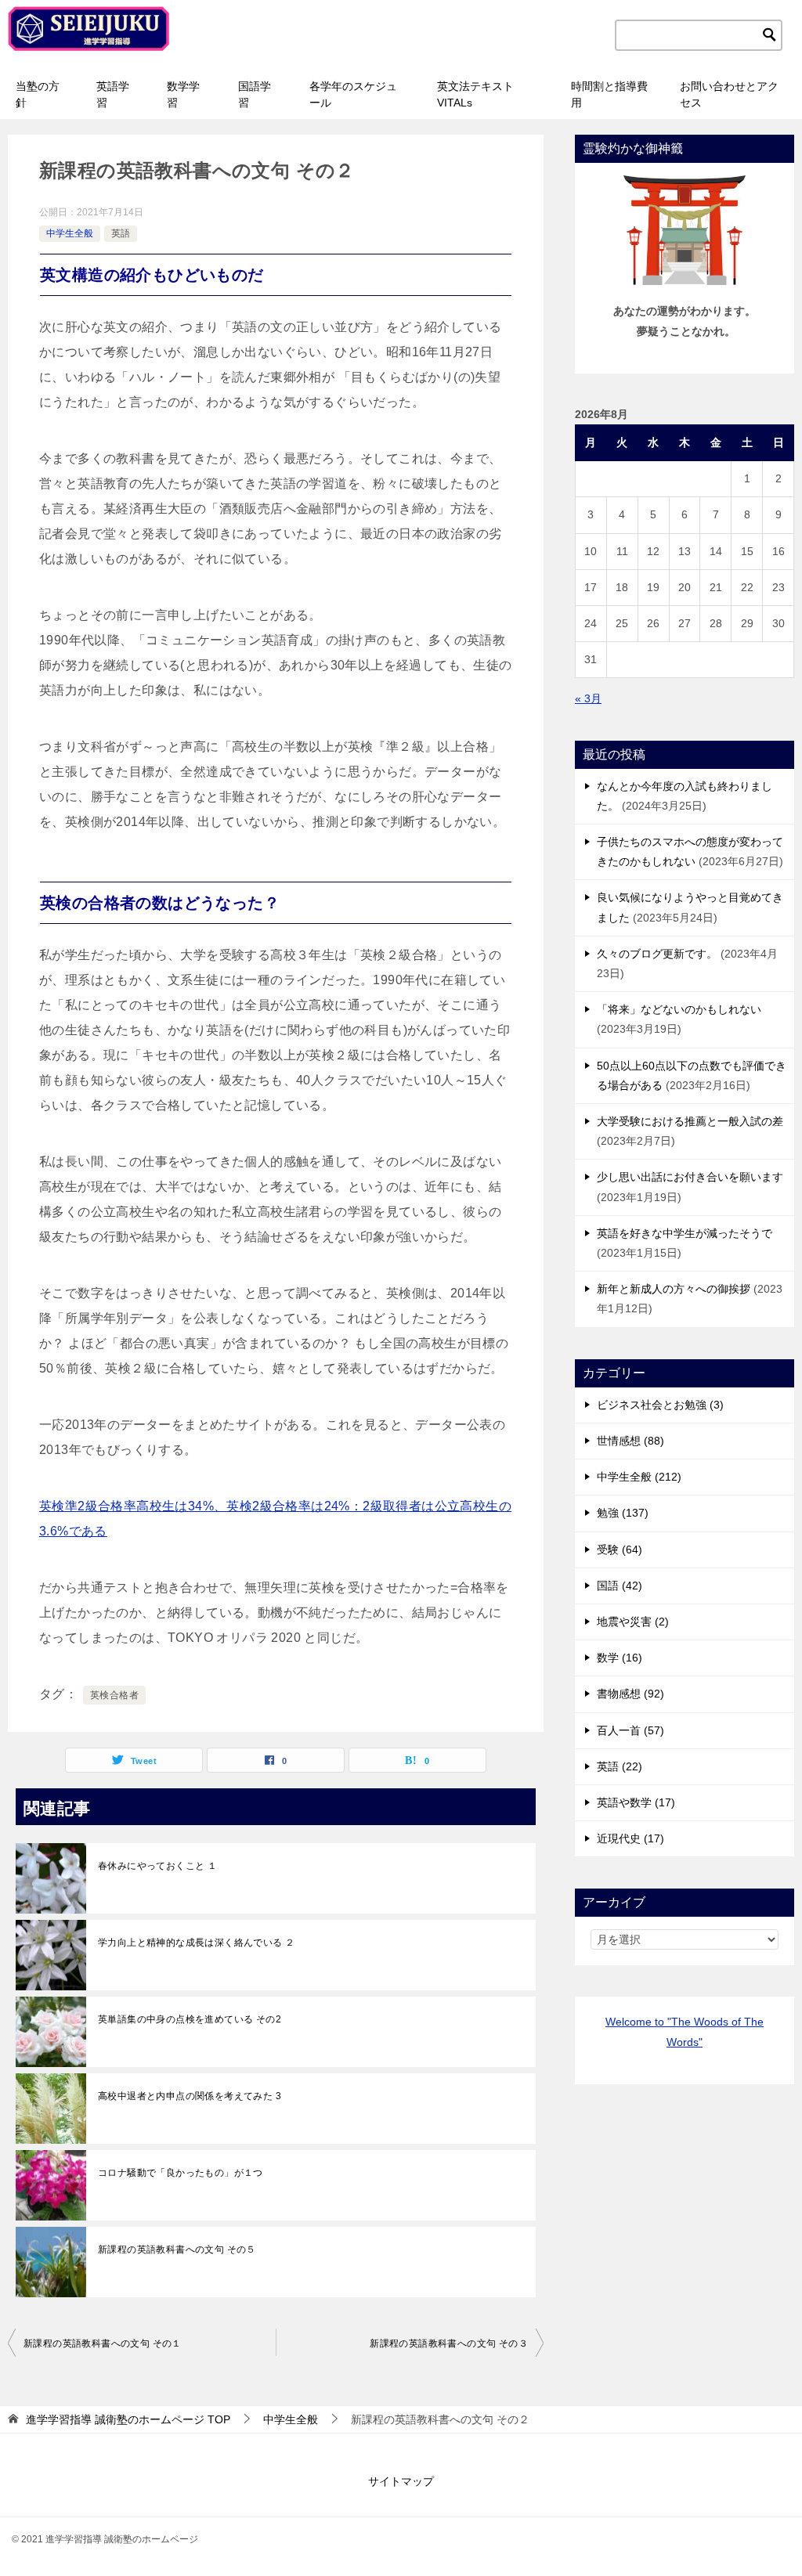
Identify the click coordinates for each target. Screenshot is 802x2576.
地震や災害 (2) (633, 1622)
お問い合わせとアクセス (729, 94)
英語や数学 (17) (636, 1802)
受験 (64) (620, 1550)
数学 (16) (620, 1658)
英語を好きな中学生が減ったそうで (685, 1233)
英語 (121, 233)
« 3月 (588, 698)
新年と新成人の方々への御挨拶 (674, 1289)
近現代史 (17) (630, 1838)
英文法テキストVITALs (475, 94)
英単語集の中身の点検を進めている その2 (190, 2019)
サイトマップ (401, 2481)
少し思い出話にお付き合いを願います (690, 1177)
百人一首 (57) (630, 1730)
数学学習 (183, 94)
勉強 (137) (623, 1513)
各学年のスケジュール (353, 94)
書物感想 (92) (630, 1694)
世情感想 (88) (630, 1441)
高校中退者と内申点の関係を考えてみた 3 (190, 2096)
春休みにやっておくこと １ (157, 1866)
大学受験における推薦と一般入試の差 (690, 1121)
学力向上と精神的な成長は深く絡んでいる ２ (196, 1943)
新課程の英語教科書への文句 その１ (103, 2343)
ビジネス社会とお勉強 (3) (660, 1405)
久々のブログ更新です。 (657, 954)
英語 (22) (620, 1766)
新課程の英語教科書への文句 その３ (449, 2343)
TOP (128, 2419)
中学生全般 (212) (639, 1477)
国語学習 (255, 94)
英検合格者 (114, 1695)
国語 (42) (620, 1586)
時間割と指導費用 (609, 94)
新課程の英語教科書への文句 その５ (177, 2249)
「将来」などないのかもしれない (679, 1009)
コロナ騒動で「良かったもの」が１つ (181, 2173)
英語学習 (113, 94)
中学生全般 (70, 233)
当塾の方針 (38, 94)
